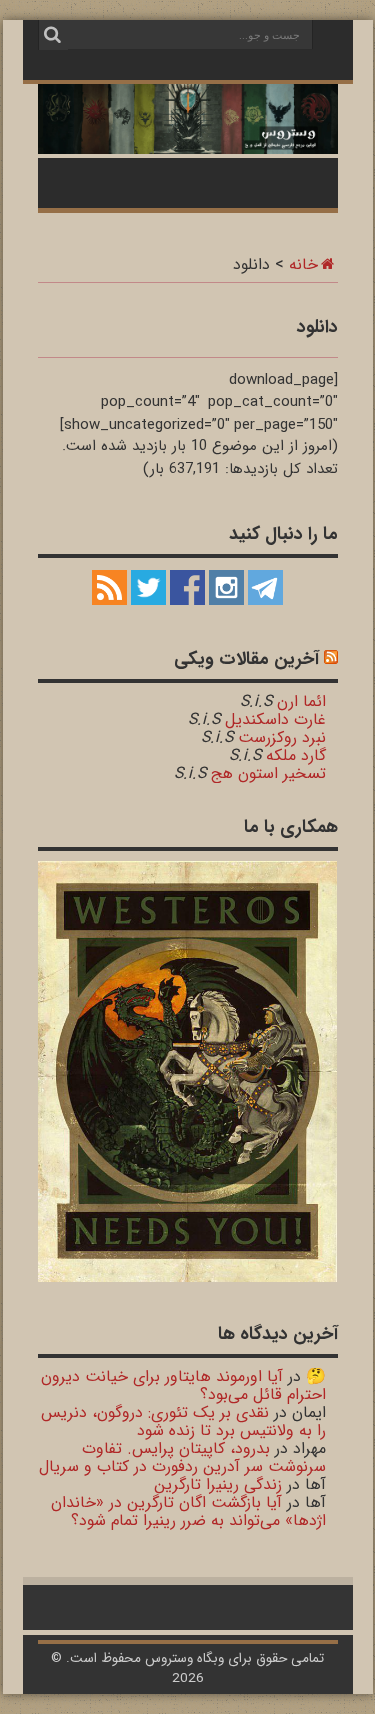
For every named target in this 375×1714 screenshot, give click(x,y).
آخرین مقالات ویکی (246, 659)
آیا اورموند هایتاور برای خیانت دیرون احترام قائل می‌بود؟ (183, 1385)
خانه (303, 264)
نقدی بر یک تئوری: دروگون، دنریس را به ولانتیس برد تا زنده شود (183, 1421)
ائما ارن (301, 701)
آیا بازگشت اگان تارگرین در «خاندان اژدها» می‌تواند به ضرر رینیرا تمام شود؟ (188, 1511)
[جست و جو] (53, 35)
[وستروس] (188, 142)
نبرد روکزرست (282, 737)
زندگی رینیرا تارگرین (218, 1484)
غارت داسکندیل (275, 719)
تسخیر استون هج (268, 773)
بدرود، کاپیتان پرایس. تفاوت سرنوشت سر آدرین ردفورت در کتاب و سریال (182, 1457)
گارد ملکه (296, 755)
